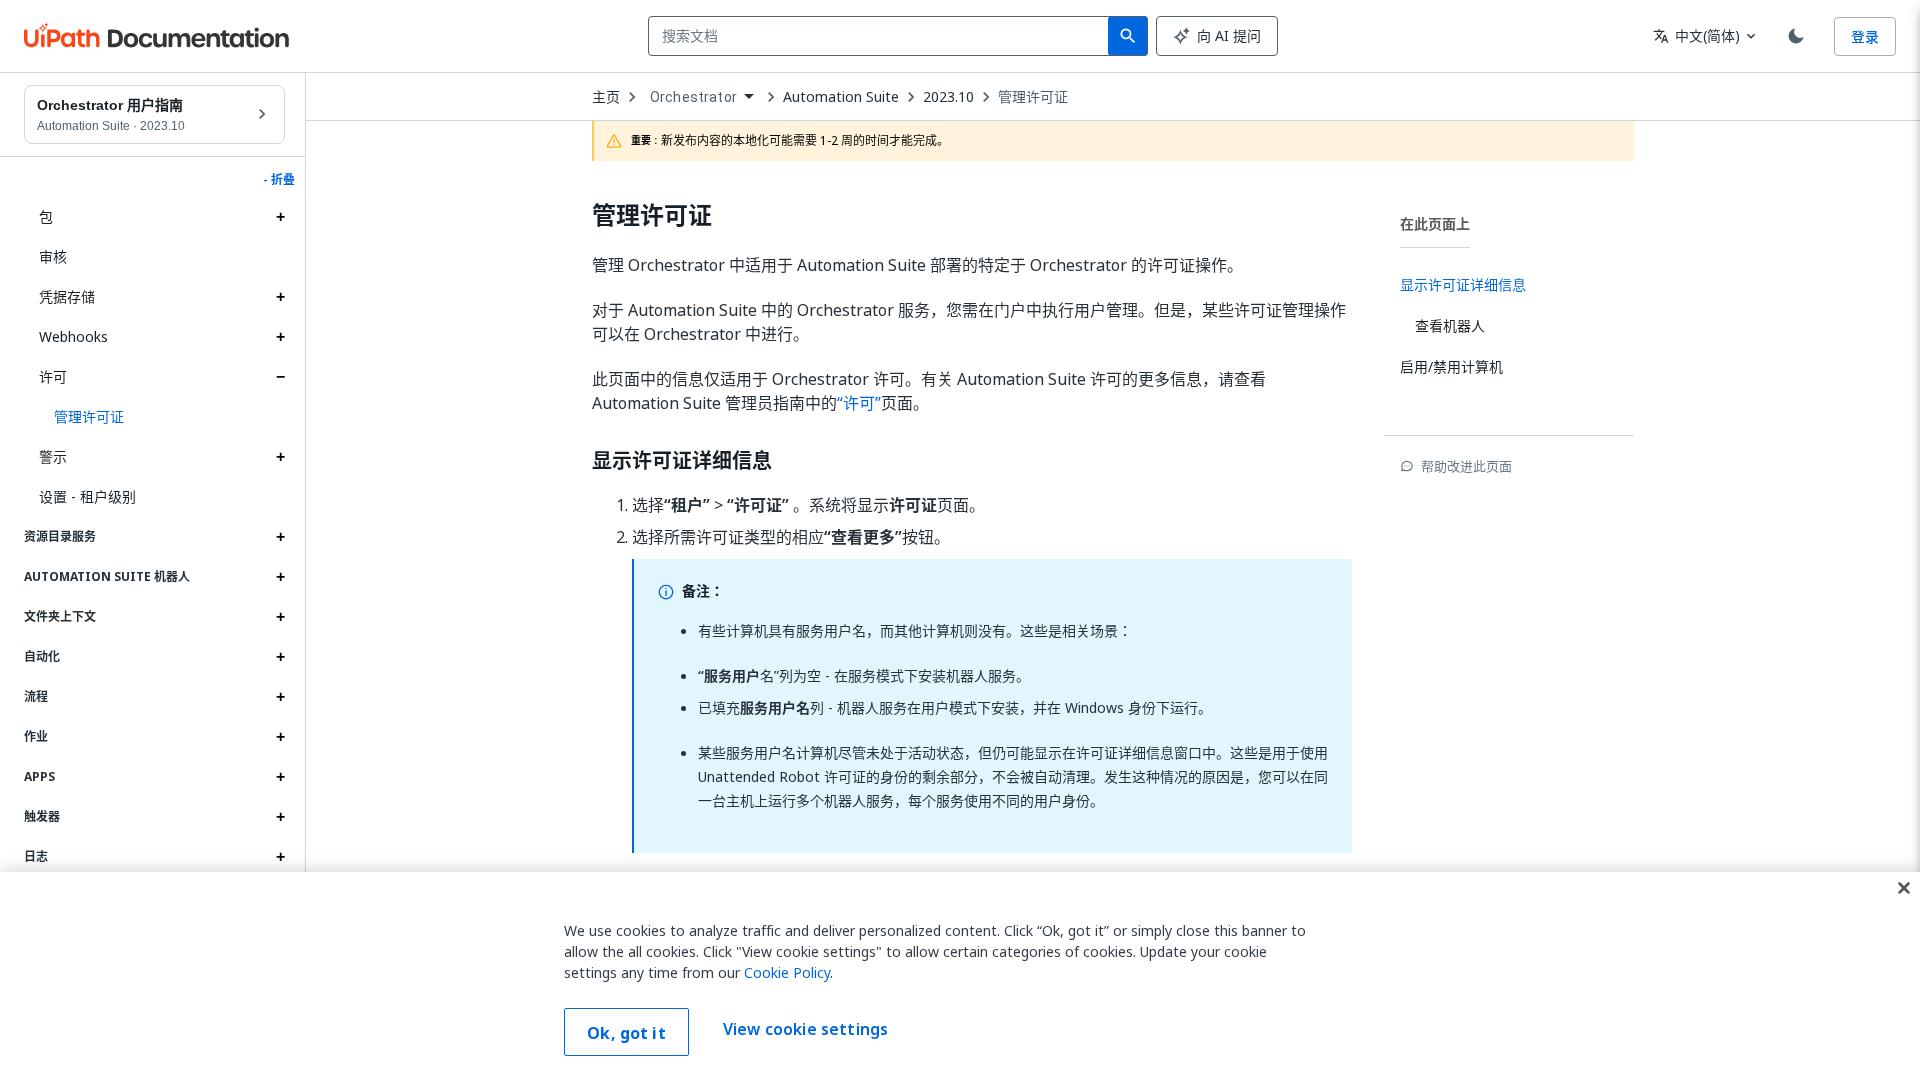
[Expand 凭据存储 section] (280, 297)
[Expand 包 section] (280, 217)
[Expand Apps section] (280, 777)
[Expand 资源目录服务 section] (280, 537)
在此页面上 (1435, 223)
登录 (1865, 36)
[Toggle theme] (1796, 36)
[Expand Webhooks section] (280, 337)
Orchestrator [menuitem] (693, 97)
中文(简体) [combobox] (1696, 35)
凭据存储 (67, 296)
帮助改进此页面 (1466, 466)
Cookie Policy (787, 972)
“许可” (859, 403)
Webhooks (73, 336)
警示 (53, 456)
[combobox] (882, 36)
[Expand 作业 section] (280, 737)
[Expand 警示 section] (280, 457)
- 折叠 (279, 180)
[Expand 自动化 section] (280, 657)
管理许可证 (1033, 97)
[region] (960, 976)
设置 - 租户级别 (87, 496)
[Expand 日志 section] (280, 857)
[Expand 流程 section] (280, 697)
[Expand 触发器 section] (280, 817)
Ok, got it (626, 1033)
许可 (53, 376)
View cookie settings (805, 1030)
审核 (53, 256)
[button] (162, 417)
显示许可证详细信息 (682, 461)
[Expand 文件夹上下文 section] (280, 617)
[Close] (1904, 888)
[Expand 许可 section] (280, 377)
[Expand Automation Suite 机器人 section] (280, 577)
